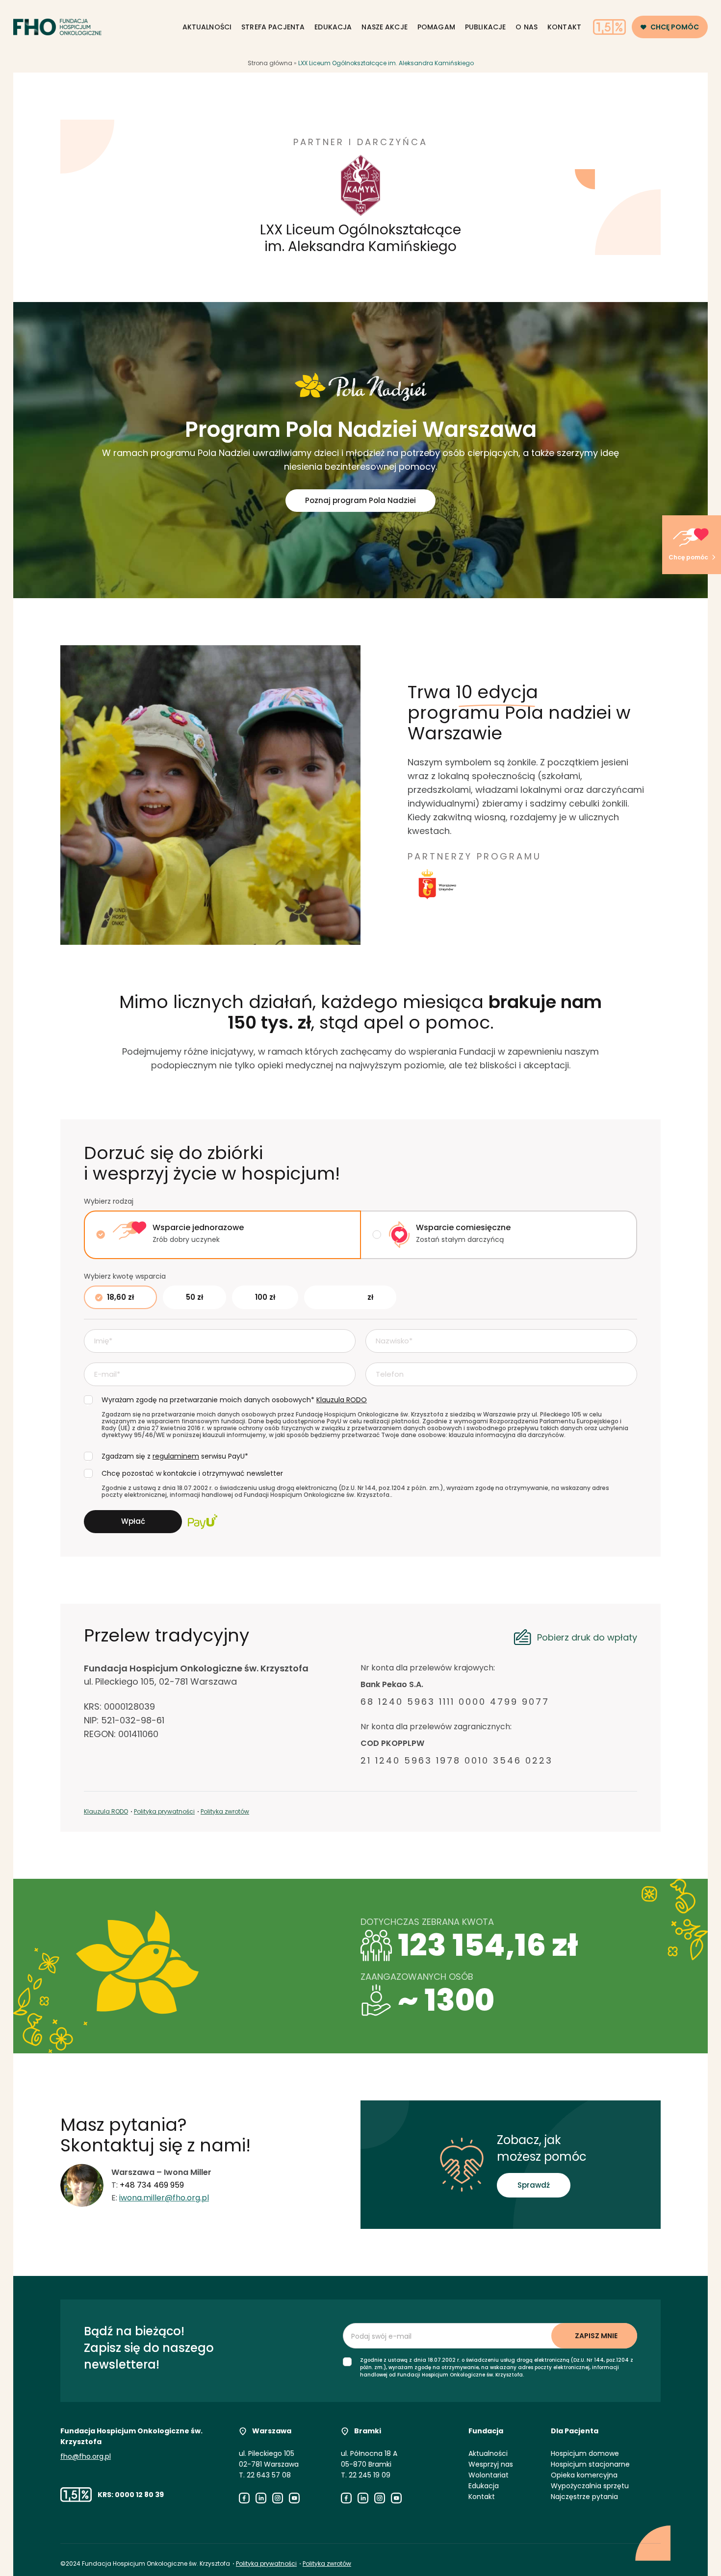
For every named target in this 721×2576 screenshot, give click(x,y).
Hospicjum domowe (585, 2453)
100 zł (265, 1297)
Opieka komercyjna (584, 2475)
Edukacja (333, 27)
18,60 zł (120, 1297)
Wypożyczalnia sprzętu (590, 2486)
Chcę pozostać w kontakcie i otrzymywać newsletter (192, 1473)
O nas (527, 27)
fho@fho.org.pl (86, 2456)
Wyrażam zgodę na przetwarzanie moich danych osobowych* (234, 1400)
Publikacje (485, 27)
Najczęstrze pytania (584, 2497)
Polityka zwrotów (225, 1811)
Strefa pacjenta (273, 27)
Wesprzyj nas (491, 2464)
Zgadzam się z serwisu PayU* (175, 1456)
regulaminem (176, 1456)
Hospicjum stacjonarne (590, 2464)
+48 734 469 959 (152, 2185)
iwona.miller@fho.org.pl (164, 2198)
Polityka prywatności (164, 1811)
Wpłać (133, 1521)
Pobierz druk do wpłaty (587, 1637)
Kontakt (564, 27)
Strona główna (270, 63)
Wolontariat (489, 2475)
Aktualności (207, 27)
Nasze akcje (385, 27)
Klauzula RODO (106, 1811)
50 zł (194, 1297)
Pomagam (436, 27)
